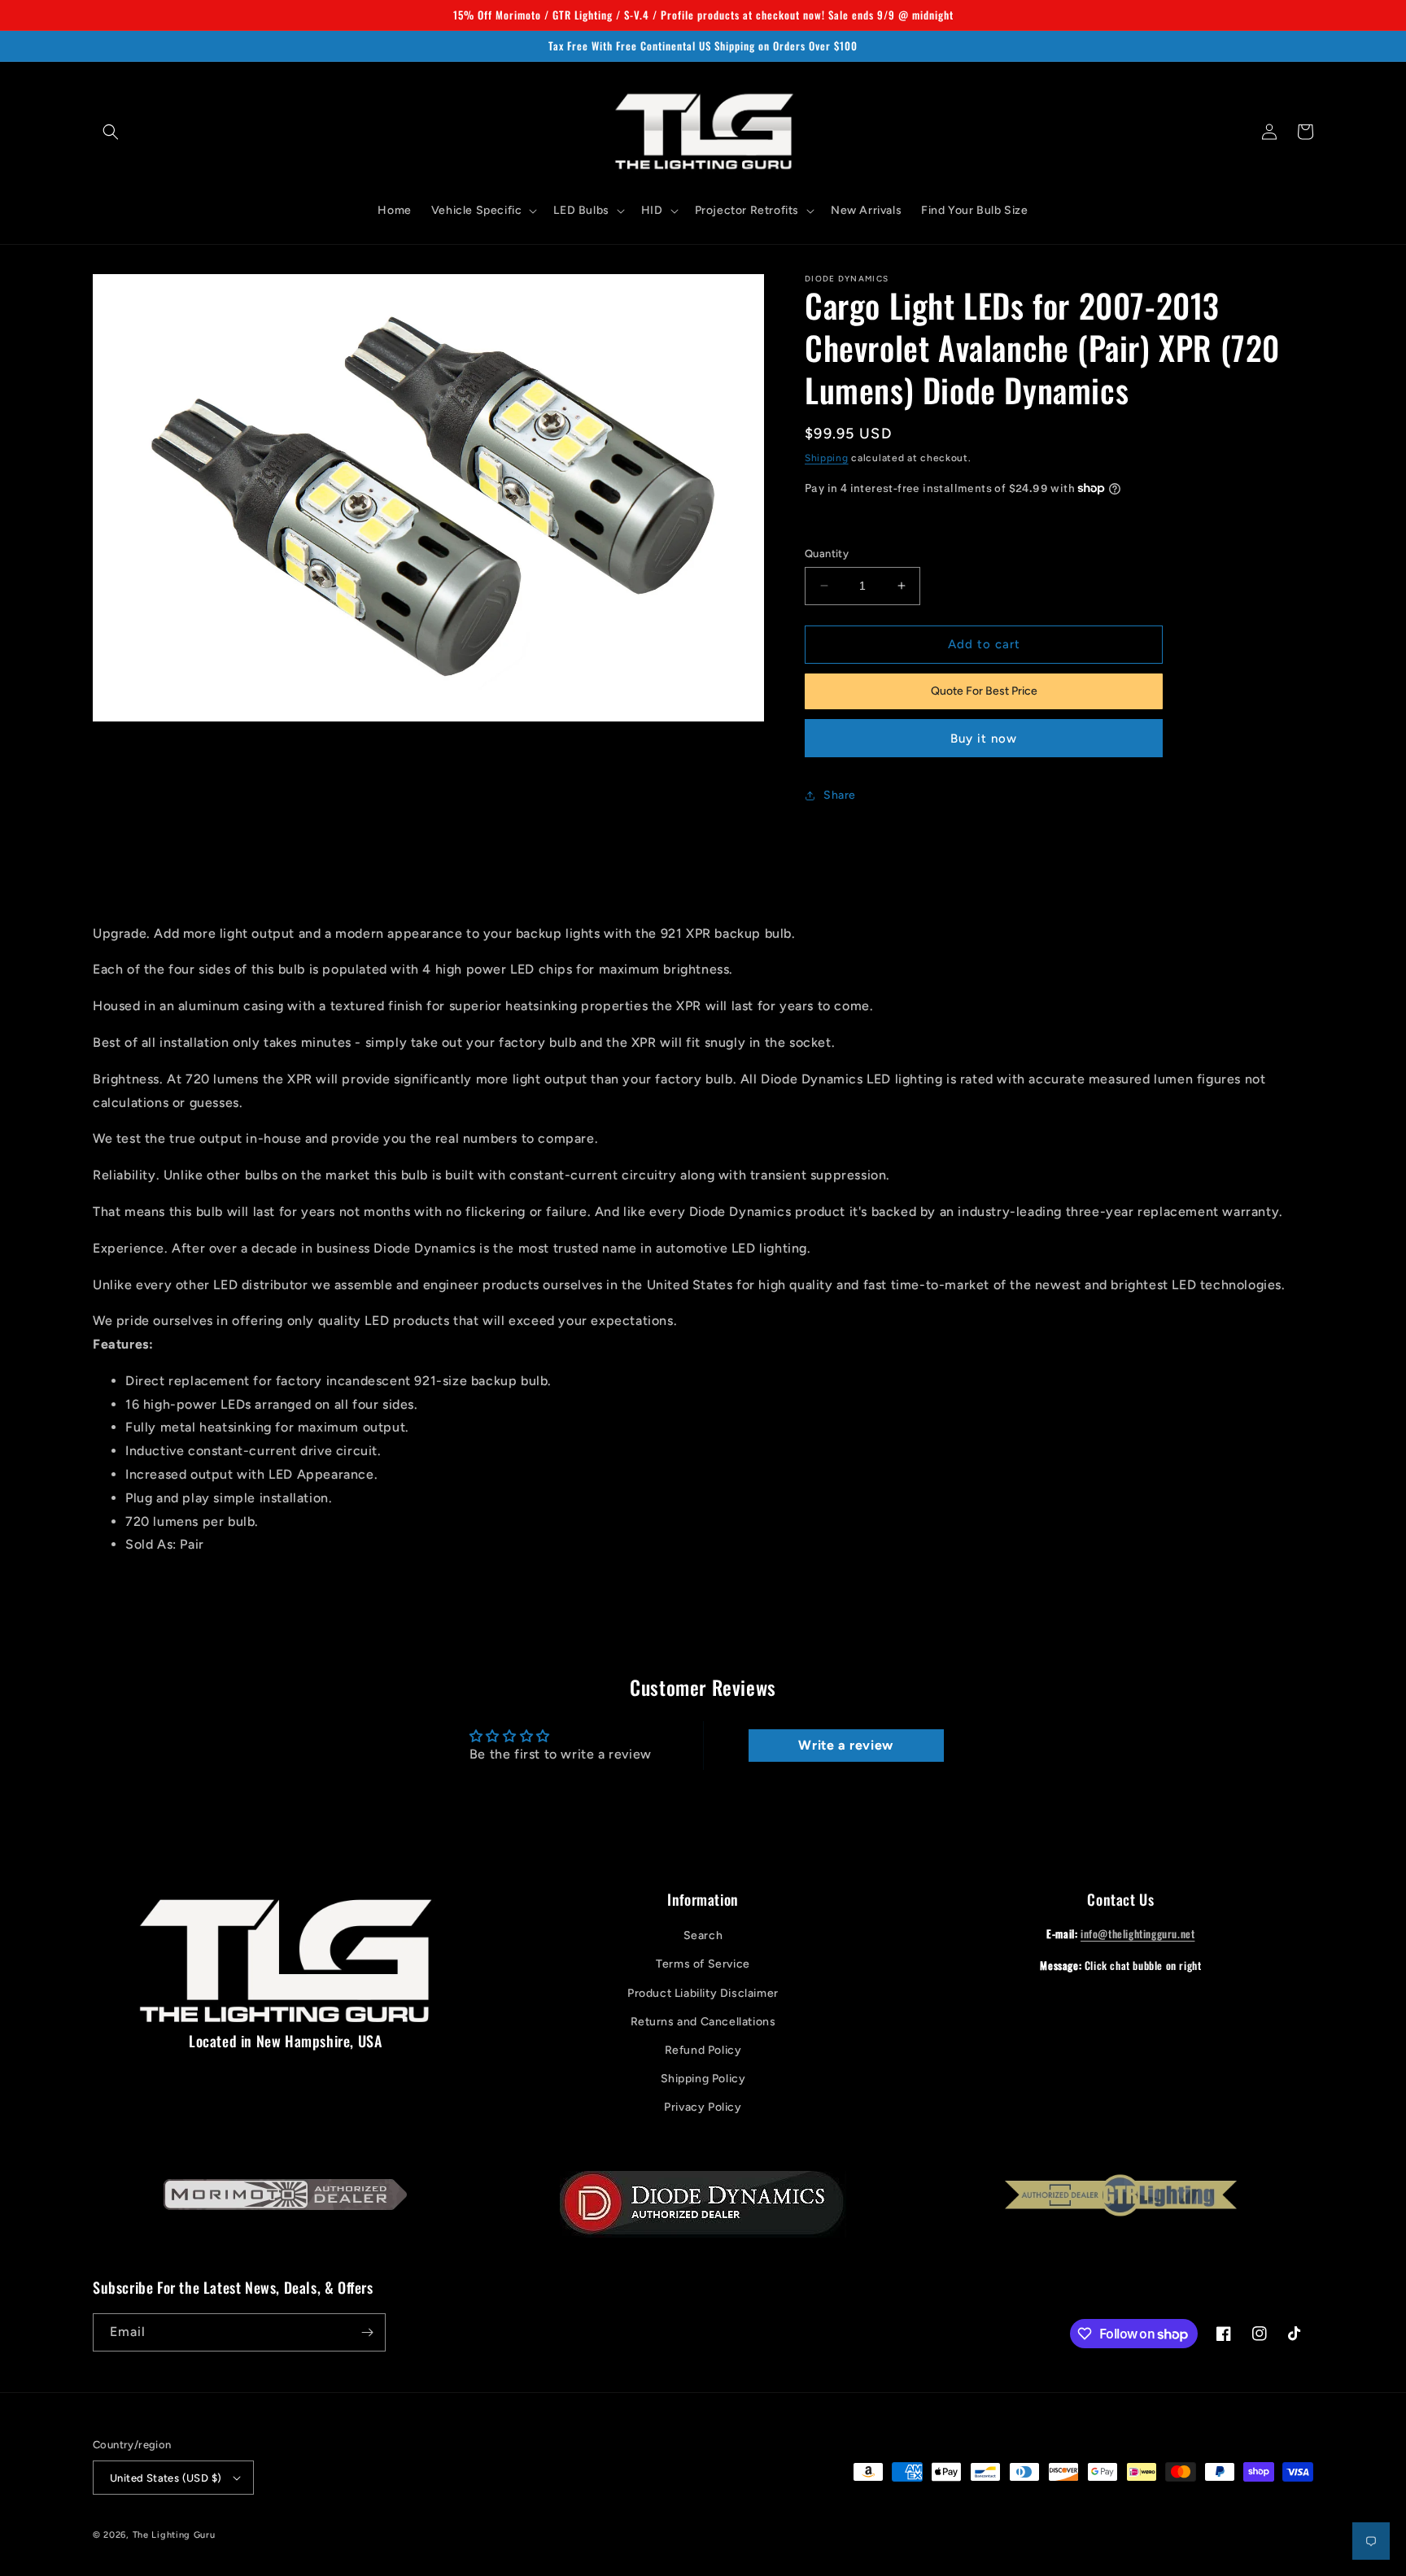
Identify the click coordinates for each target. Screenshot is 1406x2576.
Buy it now (984, 739)
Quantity (827, 554)
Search (703, 1935)
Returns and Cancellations (703, 2022)
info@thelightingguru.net (1137, 1933)
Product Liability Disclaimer (703, 1993)
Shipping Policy (703, 2079)
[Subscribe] (367, 2332)
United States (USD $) (166, 2478)
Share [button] (840, 795)
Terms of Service (703, 1964)
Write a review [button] (845, 1745)
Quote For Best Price (984, 691)
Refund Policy (703, 2050)
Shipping (827, 458)
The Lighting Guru (174, 2535)
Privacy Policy (703, 2107)
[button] (111, 132)
